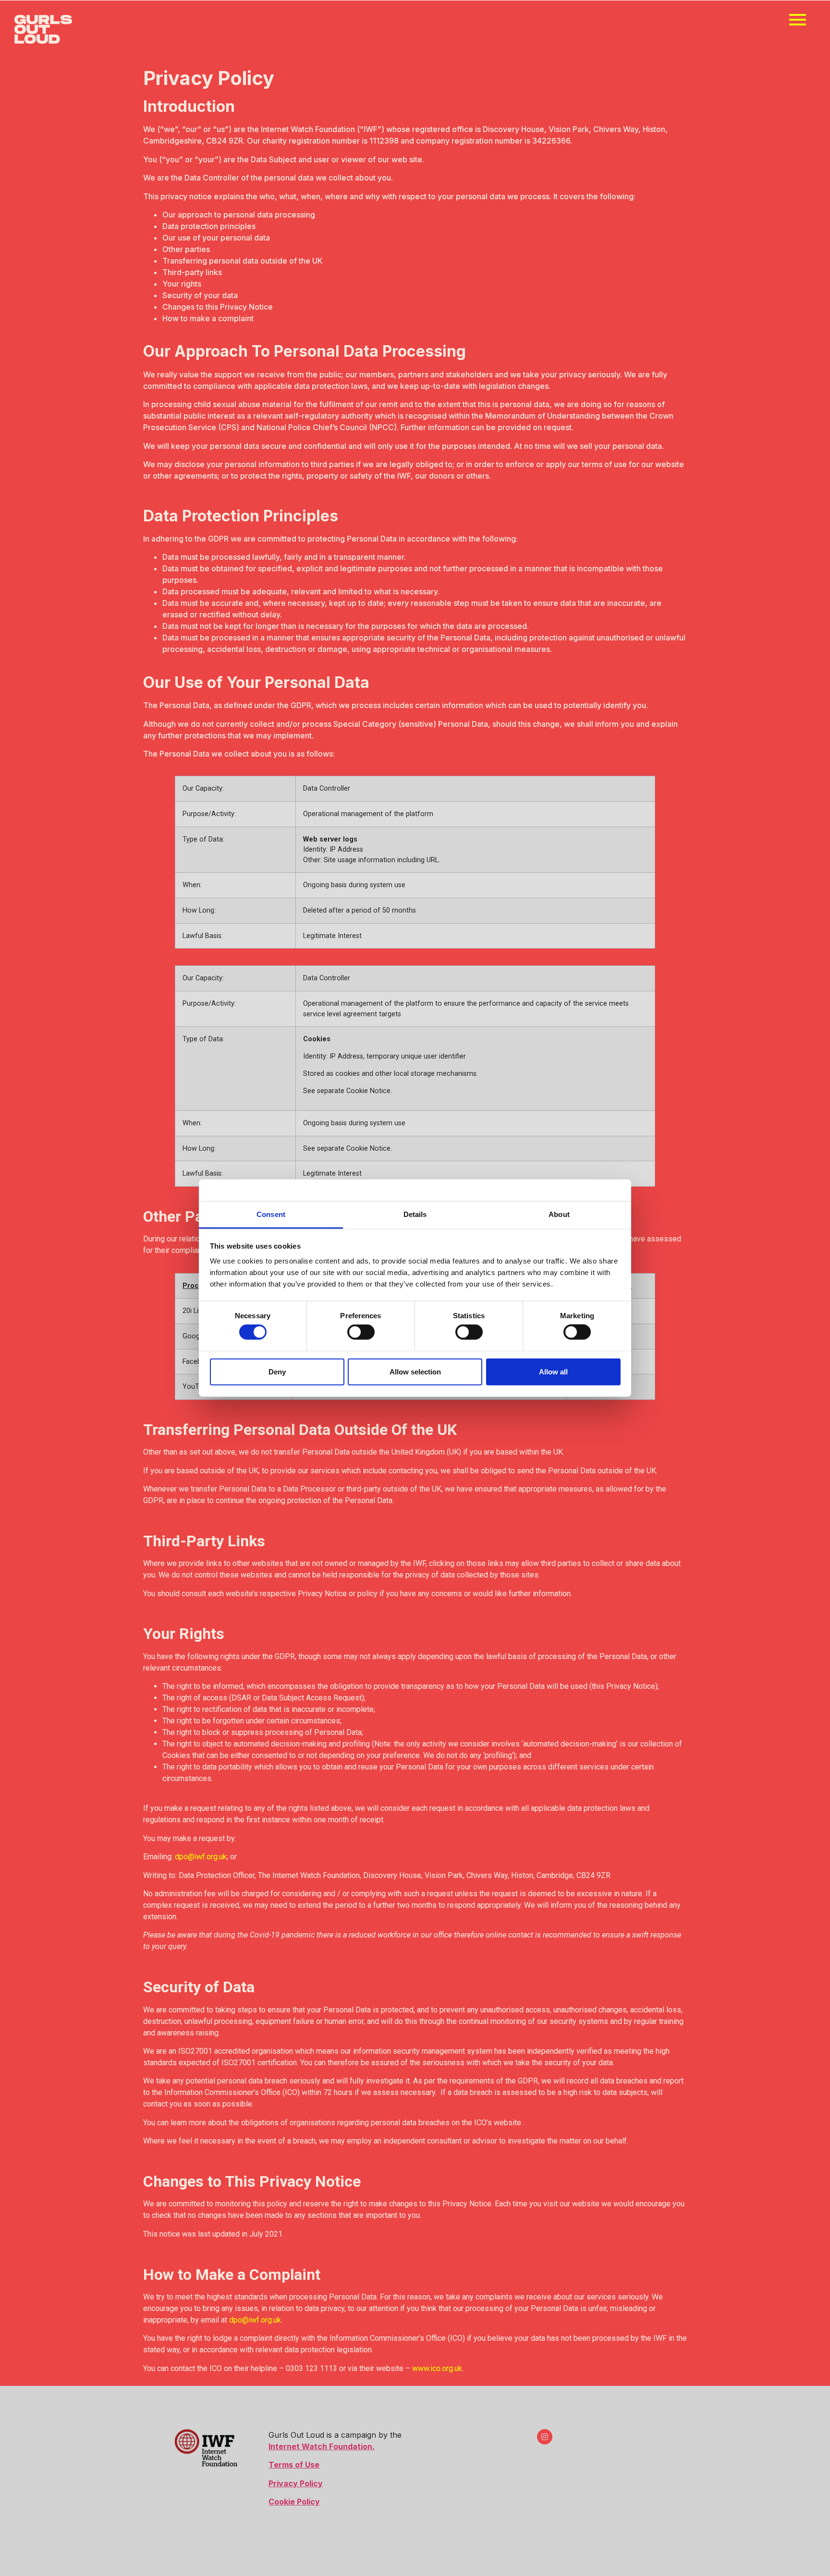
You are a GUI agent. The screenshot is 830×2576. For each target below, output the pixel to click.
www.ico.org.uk (437, 2368)
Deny (277, 1371)
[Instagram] (545, 2437)
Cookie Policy (294, 2502)
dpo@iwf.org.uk (201, 1857)
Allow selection (415, 1371)
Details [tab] (415, 1214)
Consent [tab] (271, 1214)
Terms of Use (294, 2465)
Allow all (553, 1371)
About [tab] (559, 1214)
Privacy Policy (296, 2483)
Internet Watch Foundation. (322, 2446)
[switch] (361, 1332)
